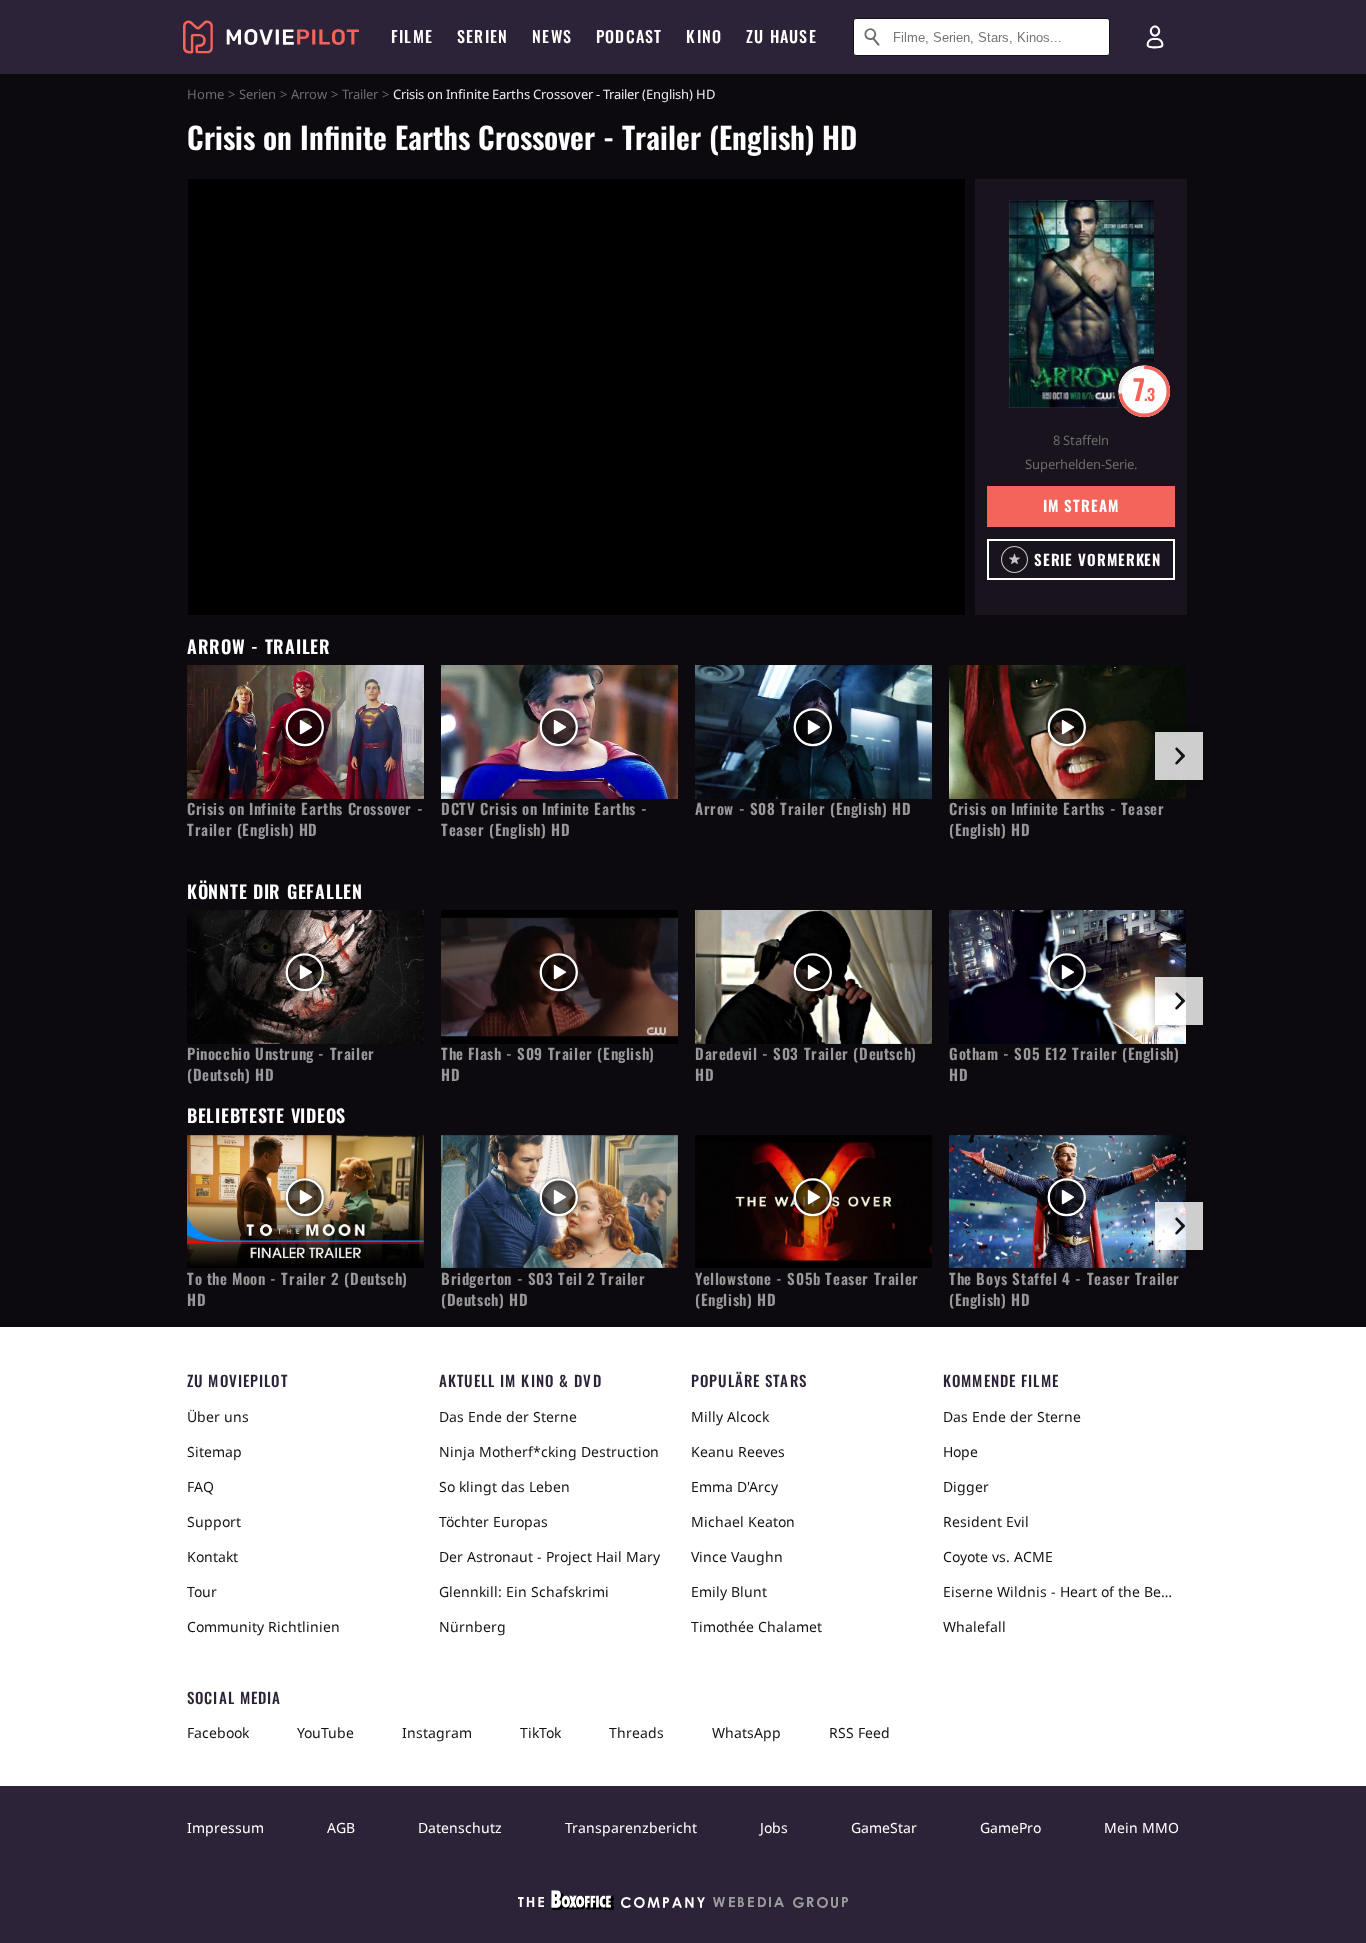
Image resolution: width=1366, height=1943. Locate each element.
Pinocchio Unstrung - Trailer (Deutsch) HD (281, 1064)
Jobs (774, 1827)
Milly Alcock (730, 1416)
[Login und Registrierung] (1155, 37)
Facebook (218, 1732)
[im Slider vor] (1179, 756)
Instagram (437, 1732)
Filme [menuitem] (412, 36)
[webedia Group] (683, 1904)
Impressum (225, 1827)
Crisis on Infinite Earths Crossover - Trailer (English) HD (305, 819)
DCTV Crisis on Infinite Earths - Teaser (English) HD (544, 819)
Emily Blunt (729, 1591)
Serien (257, 94)
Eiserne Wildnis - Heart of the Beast (1061, 1591)
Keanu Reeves (738, 1451)
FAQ (200, 1486)
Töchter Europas (493, 1521)
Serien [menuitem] (482, 36)
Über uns (218, 1416)
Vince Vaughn (737, 1556)
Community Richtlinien (263, 1626)
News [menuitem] (552, 36)
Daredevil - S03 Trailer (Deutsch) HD (806, 1064)
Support (214, 1521)
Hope (960, 1451)
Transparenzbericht (631, 1827)
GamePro (1010, 1827)
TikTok (540, 1732)
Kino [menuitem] (704, 36)
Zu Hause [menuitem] (781, 36)
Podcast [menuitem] (629, 36)
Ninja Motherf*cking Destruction (549, 1451)
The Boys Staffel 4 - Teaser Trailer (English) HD (1064, 1289)
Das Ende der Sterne (508, 1416)
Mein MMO (1141, 1827)
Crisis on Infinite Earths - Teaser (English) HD (1056, 819)
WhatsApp (746, 1732)
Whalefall (974, 1626)
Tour (202, 1591)
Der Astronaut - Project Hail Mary (549, 1556)
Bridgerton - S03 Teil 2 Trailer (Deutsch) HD (543, 1289)
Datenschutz (460, 1827)
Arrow (309, 94)
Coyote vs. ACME (998, 1556)
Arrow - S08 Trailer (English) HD (803, 808)
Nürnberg (472, 1626)
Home (205, 94)
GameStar (884, 1827)
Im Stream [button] (1080, 505)
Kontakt (212, 1556)
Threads (636, 1732)
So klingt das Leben (504, 1486)
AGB (341, 1827)
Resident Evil (986, 1521)
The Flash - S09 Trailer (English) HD (548, 1064)
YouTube (325, 1732)
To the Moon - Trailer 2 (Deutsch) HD (297, 1289)
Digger (966, 1486)
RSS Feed (859, 1732)
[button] (1081, 559)
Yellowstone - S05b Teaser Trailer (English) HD (807, 1289)
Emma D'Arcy (734, 1486)
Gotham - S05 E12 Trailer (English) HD (1064, 1064)
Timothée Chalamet (756, 1626)
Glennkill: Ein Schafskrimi (524, 1591)
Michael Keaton (743, 1521)
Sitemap (214, 1451)
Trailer (360, 94)
